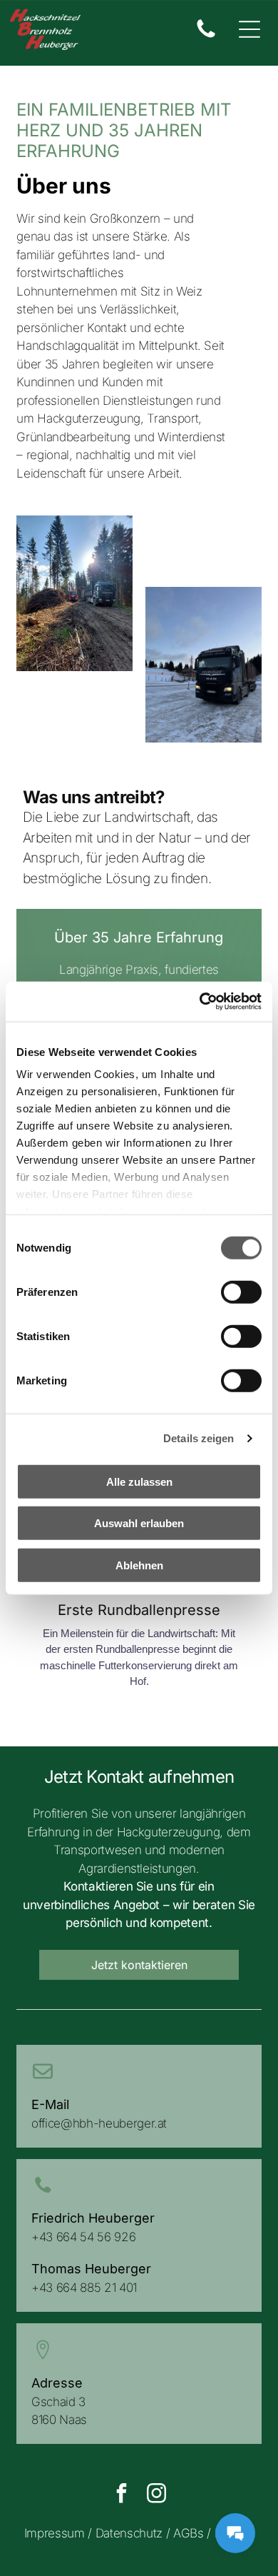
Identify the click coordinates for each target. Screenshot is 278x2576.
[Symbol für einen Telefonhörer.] (206, 36)
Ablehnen (139, 1565)
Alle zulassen (139, 1481)
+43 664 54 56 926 (83, 2237)
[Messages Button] (235, 2533)
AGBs (189, 2533)
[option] (139, 1606)
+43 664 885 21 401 (84, 2288)
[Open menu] (249, 29)
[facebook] (121, 2495)
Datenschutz (129, 2533)
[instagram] (156, 2495)
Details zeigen (199, 1438)
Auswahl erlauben (139, 1523)
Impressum (55, 2533)
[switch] (241, 1292)
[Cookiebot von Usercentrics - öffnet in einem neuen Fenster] (200, 1002)
